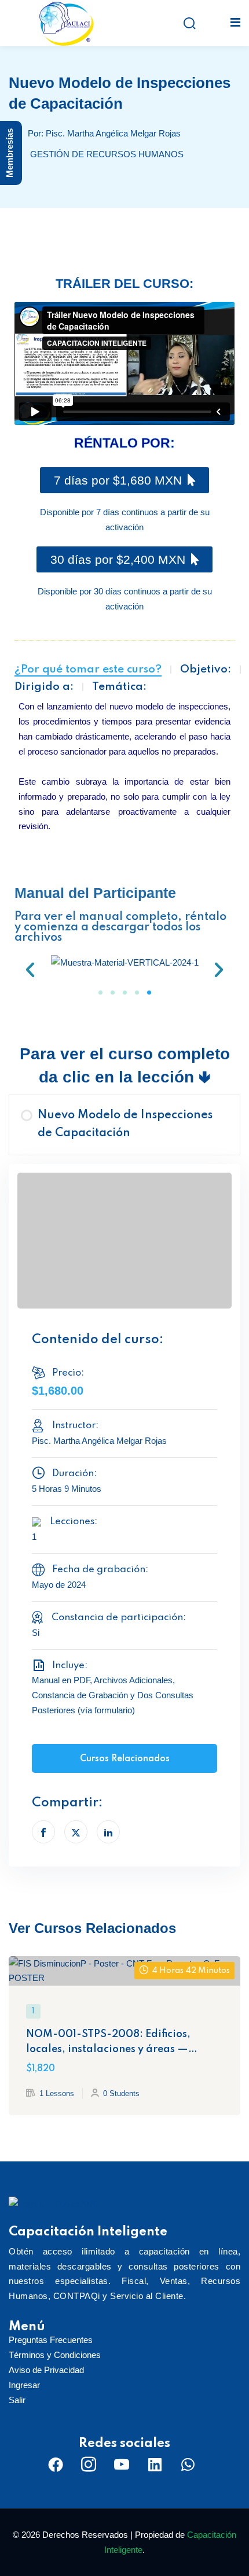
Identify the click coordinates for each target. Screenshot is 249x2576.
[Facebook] (56, 2464)
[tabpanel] (124, 657)
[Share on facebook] (43, 1832)
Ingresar (24, 2385)
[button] (30, 970)
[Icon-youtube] (122, 2464)
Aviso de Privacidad (46, 2370)
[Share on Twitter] (76, 1832)
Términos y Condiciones (55, 2355)
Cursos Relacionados (125, 1759)
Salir (17, 2400)
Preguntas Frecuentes (51, 2340)
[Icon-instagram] (89, 2464)
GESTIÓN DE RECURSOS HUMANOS (107, 154)
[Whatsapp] (188, 2464)
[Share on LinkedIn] (108, 1832)
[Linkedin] (155, 2464)
